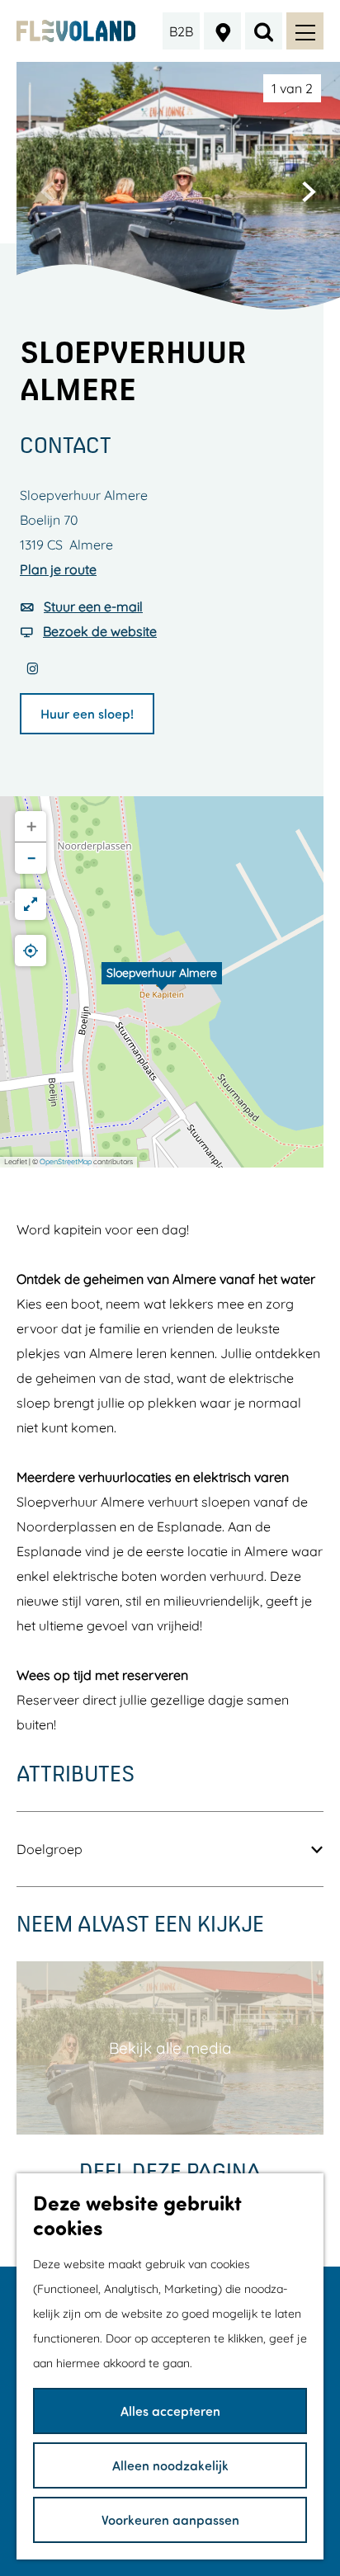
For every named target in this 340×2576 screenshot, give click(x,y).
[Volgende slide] (309, 191)
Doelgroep (50, 1849)
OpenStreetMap (66, 1161)
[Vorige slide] (48, 191)
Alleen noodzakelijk (170, 2465)
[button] (162, 982)
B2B (181, 31)
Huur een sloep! (87, 713)
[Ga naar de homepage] (76, 31)
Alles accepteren (170, 2411)
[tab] (292, 88)
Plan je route (58, 569)
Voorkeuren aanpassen (170, 2519)
